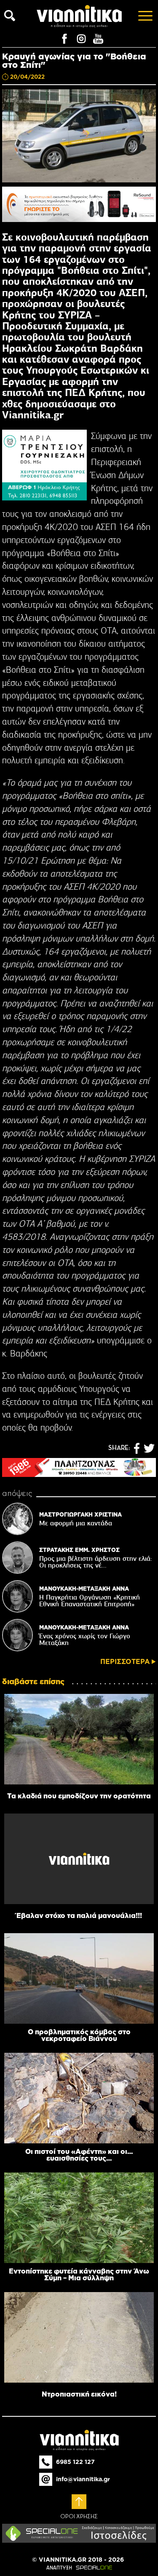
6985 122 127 (75, 2462)
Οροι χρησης (79, 2517)
